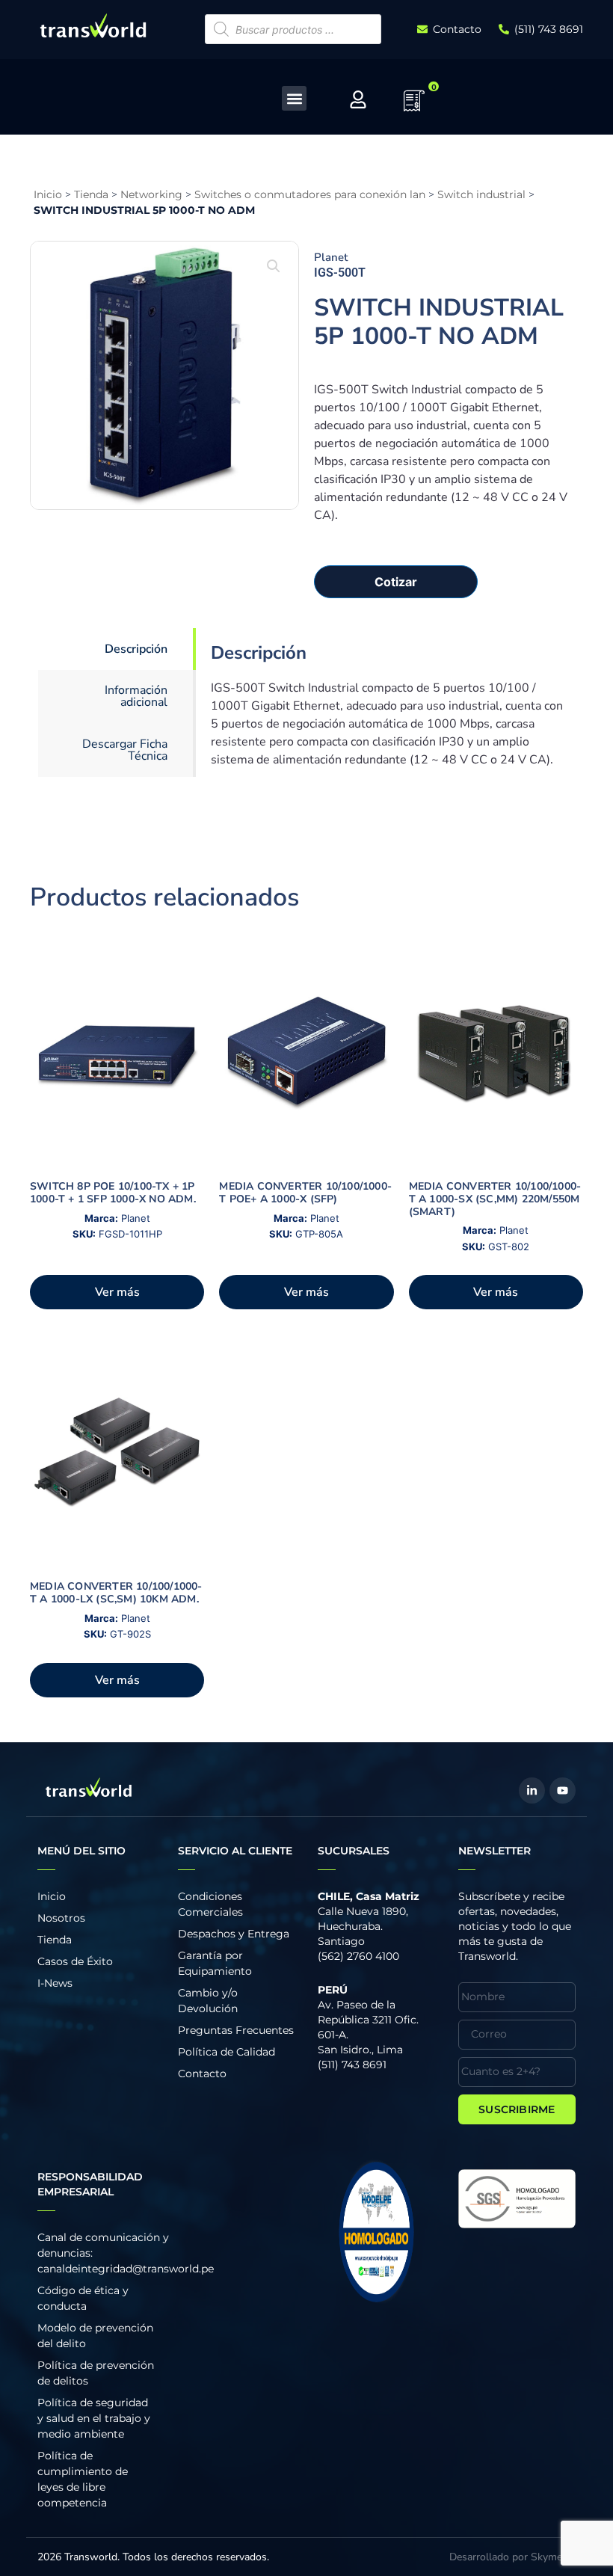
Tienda (91, 194)
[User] (358, 99)
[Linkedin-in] (532, 1790)
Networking (151, 194)
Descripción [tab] (136, 649)
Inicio (48, 194)
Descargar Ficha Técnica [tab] (125, 750)
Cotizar (396, 582)
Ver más (117, 1292)
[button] (294, 98)
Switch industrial (481, 194)
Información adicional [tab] (136, 696)
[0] (414, 105)
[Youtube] (563, 1790)
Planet (331, 257)
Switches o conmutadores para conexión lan (310, 194)
